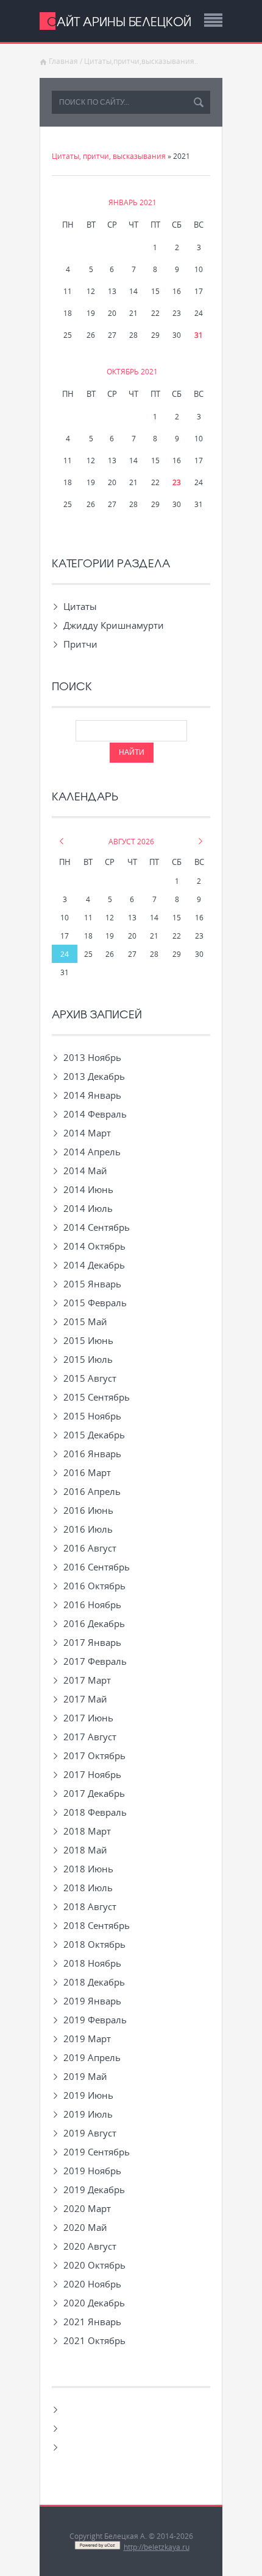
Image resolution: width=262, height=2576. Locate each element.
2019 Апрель (92, 2057)
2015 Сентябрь (97, 1397)
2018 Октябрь (94, 1944)
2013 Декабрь (94, 1076)
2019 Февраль (95, 2020)
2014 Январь (92, 1095)
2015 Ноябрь (92, 1416)
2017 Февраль (95, 1661)
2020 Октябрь (94, 2265)
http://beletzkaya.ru (157, 2547)
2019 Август (90, 2133)
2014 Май (85, 1171)
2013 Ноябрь (92, 1057)
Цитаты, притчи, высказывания (109, 156)
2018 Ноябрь (92, 1963)
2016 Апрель (92, 1491)
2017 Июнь (88, 1718)
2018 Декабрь (94, 1982)
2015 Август (90, 1378)
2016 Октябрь (94, 1586)
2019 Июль (88, 2114)
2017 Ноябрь (92, 1774)
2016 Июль (88, 1529)
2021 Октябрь (94, 2340)
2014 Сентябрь (97, 1227)
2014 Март (87, 1133)
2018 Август (90, 1906)
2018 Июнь (88, 1869)
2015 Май (85, 1321)
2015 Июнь (88, 1340)
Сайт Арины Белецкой (119, 21)
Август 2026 (131, 841)
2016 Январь (92, 1454)
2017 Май (85, 1699)
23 (177, 482)
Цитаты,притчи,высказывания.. (141, 61)
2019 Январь (92, 2001)
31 (199, 335)
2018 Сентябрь (97, 1925)
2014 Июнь (88, 1189)
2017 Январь (92, 1642)
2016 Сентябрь (97, 1567)
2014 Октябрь (94, 1246)
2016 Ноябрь (92, 1605)
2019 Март (87, 2039)
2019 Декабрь (94, 2189)
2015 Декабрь (94, 1435)
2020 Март (87, 2208)
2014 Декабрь (94, 1265)
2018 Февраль (95, 1812)
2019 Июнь (88, 2095)
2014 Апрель (92, 1152)
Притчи (80, 644)
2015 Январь (92, 1284)
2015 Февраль (95, 1303)
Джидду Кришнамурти (114, 625)
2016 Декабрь (94, 1623)
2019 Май (85, 2076)
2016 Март (87, 1472)
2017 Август (90, 1737)
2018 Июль (88, 1888)
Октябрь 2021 (132, 371)
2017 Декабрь (94, 1793)
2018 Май (85, 1850)
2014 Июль (88, 1208)
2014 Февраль (95, 1114)
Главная (63, 61)
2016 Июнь (88, 1510)
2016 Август (90, 1548)
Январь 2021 (133, 202)
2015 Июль (88, 1359)
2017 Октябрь (94, 1755)
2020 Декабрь (94, 2303)
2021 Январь (92, 2322)
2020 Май (85, 2227)
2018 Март (87, 1831)
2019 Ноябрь (92, 2171)
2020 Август (90, 2246)
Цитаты (80, 606)
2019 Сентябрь (97, 2152)
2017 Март (87, 1680)
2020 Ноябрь (92, 2284)
